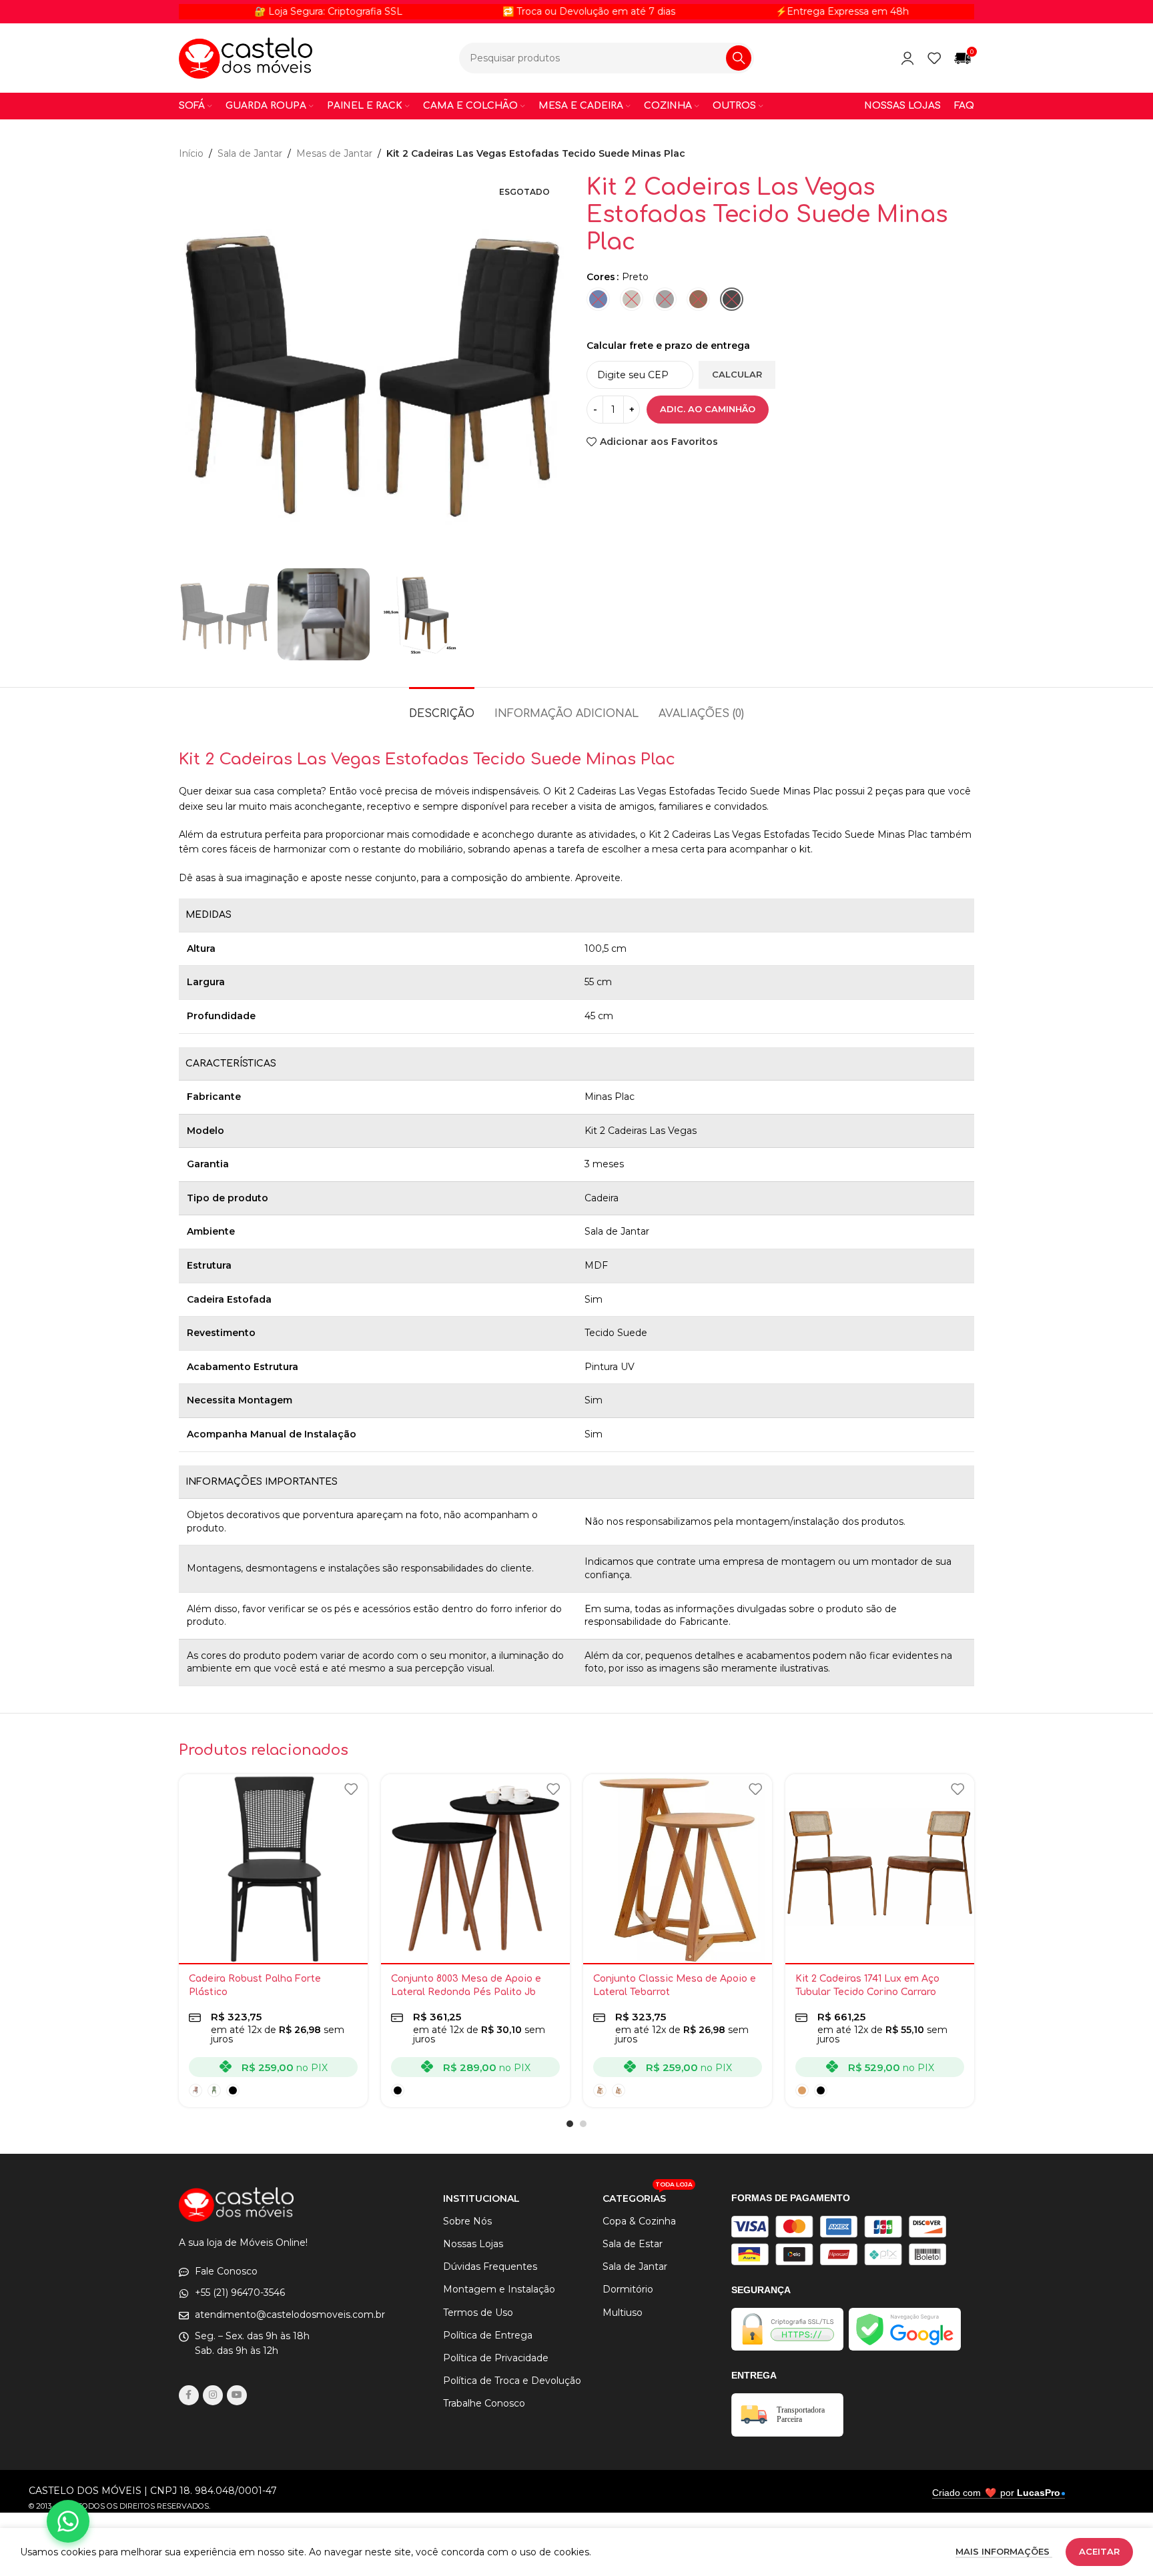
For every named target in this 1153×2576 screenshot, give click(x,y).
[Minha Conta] (907, 58)
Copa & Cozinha (639, 2221)
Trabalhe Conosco (484, 2403)
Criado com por (996, 2493)
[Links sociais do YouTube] (237, 2395)
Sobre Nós (467, 2221)
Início (191, 153)
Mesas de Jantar (334, 153)
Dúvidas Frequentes (490, 2267)
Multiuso (623, 2313)
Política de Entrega (488, 2335)
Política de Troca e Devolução (512, 2381)
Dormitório (628, 2289)
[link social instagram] (213, 2395)
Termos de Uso (478, 2313)
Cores (601, 277)
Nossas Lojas (473, 2244)
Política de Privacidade (496, 2358)
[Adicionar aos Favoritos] (351, 1789)
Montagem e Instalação (499, 2289)
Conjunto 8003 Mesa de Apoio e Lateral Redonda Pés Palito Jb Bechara (466, 1992)
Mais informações (1004, 2551)
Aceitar (1099, 2551)
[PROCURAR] (739, 58)
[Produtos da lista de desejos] (934, 58)
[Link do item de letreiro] (510, 11)
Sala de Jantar (250, 153)
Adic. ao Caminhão (708, 409)
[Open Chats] (68, 2521)
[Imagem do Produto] (273, 1869)
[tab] (442, 707)
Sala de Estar (633, 2244)
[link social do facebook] (189, 2395)
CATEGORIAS (648, 2196)
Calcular (737, 374)
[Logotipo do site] (246, 57)
